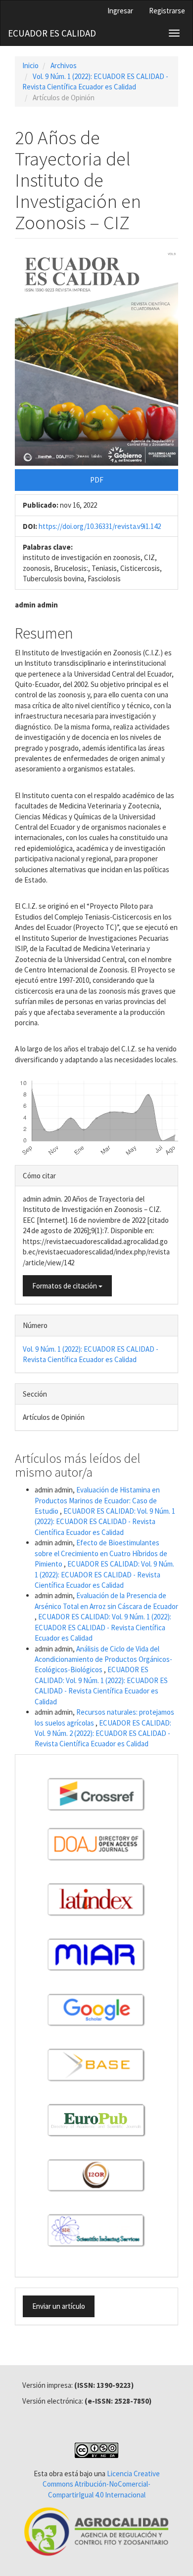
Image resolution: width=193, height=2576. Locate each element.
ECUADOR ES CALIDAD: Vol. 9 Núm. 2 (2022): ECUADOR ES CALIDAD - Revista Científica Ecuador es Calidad (103, 1733)
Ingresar (120, 11)
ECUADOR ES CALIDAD (52, 33)
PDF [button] (97, 480)
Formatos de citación (65, 1286)
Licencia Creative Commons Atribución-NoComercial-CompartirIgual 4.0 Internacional (101, 2484)
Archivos (64, 65)
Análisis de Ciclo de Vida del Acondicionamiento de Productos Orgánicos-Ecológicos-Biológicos (103, 1659)
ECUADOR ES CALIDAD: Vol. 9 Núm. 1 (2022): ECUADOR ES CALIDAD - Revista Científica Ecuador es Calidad (105, 1522)
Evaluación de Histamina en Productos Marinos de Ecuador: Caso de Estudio (97, 1500)
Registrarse (167, 11)
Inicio (30, 65)
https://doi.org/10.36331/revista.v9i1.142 (100, 526)
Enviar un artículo (59, 2306)
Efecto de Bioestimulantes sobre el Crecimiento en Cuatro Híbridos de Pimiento (101, 1553)
